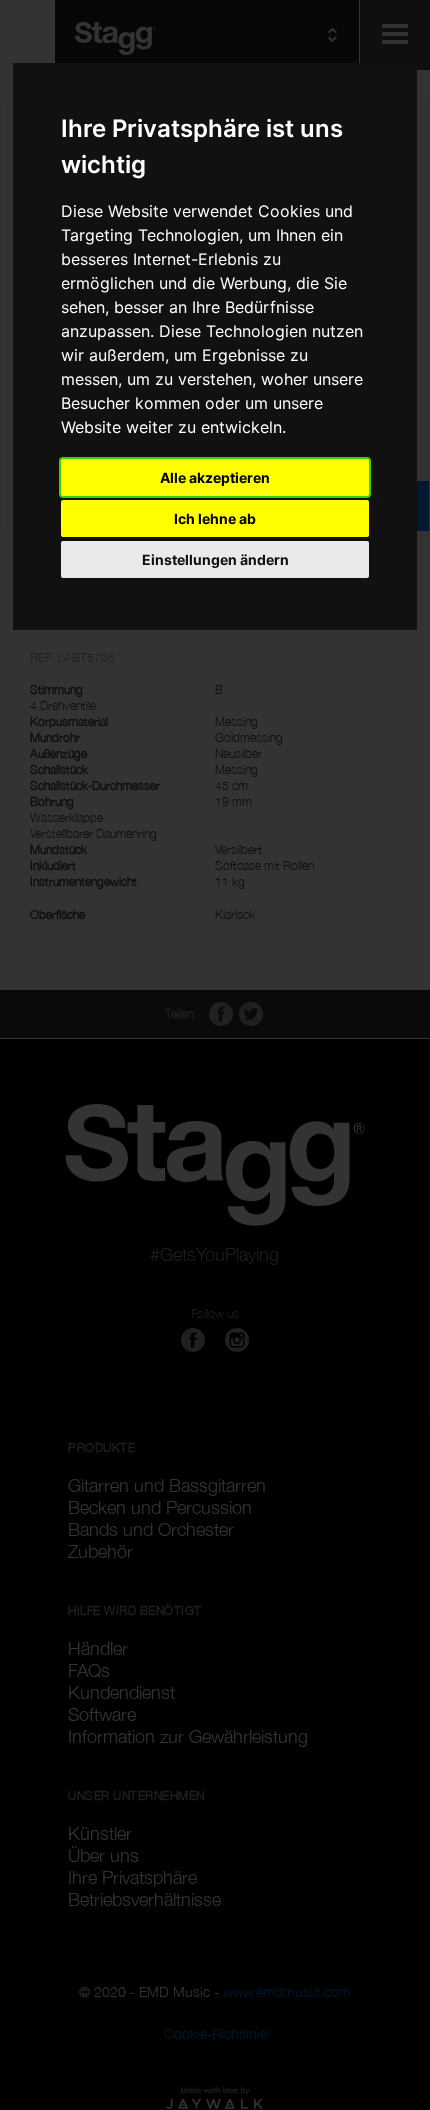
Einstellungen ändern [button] (215, 559)
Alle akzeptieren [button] (215, 477)
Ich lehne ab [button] (215, 518)
